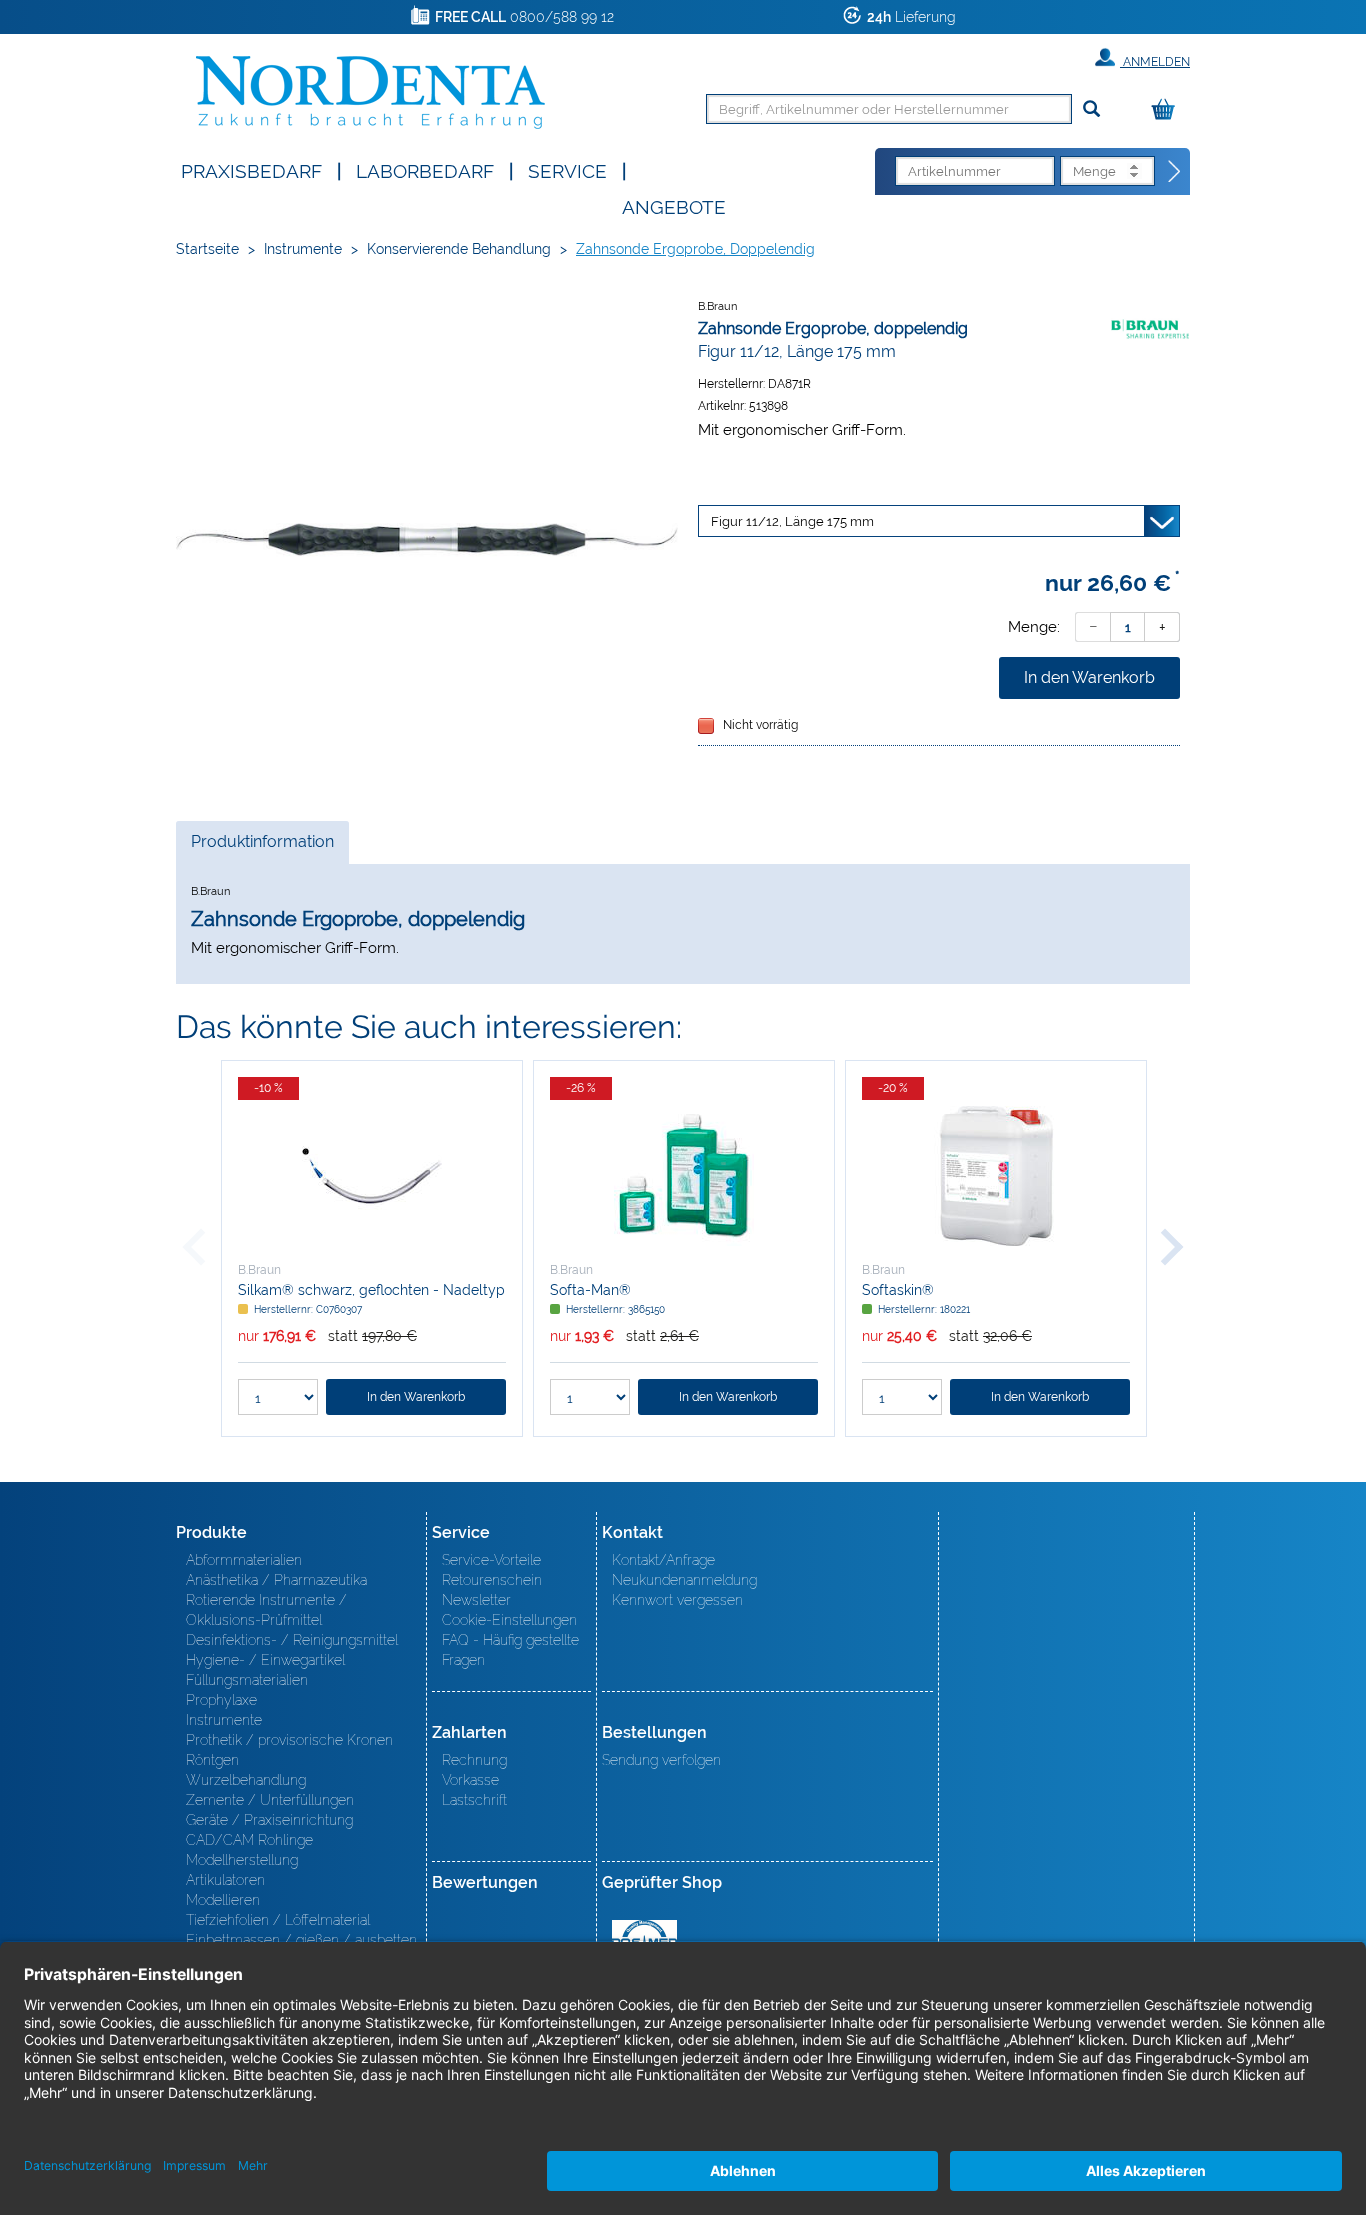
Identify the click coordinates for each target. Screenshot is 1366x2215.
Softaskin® (898, 1290)
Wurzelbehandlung (246, 1780)
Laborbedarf (425, 169)
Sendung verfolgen (661, 1760)
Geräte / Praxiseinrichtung (269, 1820)
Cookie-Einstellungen (509, 1620)
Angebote (674, 205)
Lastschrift (474, 1800)
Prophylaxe (221, 1700)
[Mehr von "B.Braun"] (1150, 328)
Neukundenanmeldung (684, 1580)
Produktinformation (262, 847)
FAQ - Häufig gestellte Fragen (510, 1650)
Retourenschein (492, 1580)
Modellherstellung (242, 1860)
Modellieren (223, 1900)
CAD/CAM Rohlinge (249, 1840)
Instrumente (303, 249)
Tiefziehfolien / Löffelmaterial (278, 1920)
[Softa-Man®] (684, 1176)
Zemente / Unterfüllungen (270, 1800)
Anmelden (1155, 62)
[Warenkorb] (1168, 110)
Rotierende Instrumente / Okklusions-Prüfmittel (266, 1610)
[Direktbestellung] (1175, 172)
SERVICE (567, 169)
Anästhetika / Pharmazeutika (276, 1580)
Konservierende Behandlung (459, 249)
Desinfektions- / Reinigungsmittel (292, 1640)
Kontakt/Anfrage (663, 1560)
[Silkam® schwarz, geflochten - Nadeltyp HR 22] (372, 1176)
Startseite (207, 249)
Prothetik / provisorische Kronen (289, 1740)
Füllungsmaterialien (247, 1680)
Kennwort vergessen (677, 1600)
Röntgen (212, 1760)
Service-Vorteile (491, 1560)
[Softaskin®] (996, 1176)
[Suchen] (1091, 109)
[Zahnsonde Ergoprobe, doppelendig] (427, 540)
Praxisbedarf (251, 169)
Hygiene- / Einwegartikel (265, 1660)
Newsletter (476, 1600)
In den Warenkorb (1089, 677)
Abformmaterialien (244, 1560)
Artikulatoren (225, 1880)
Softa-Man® (590, 1290)
